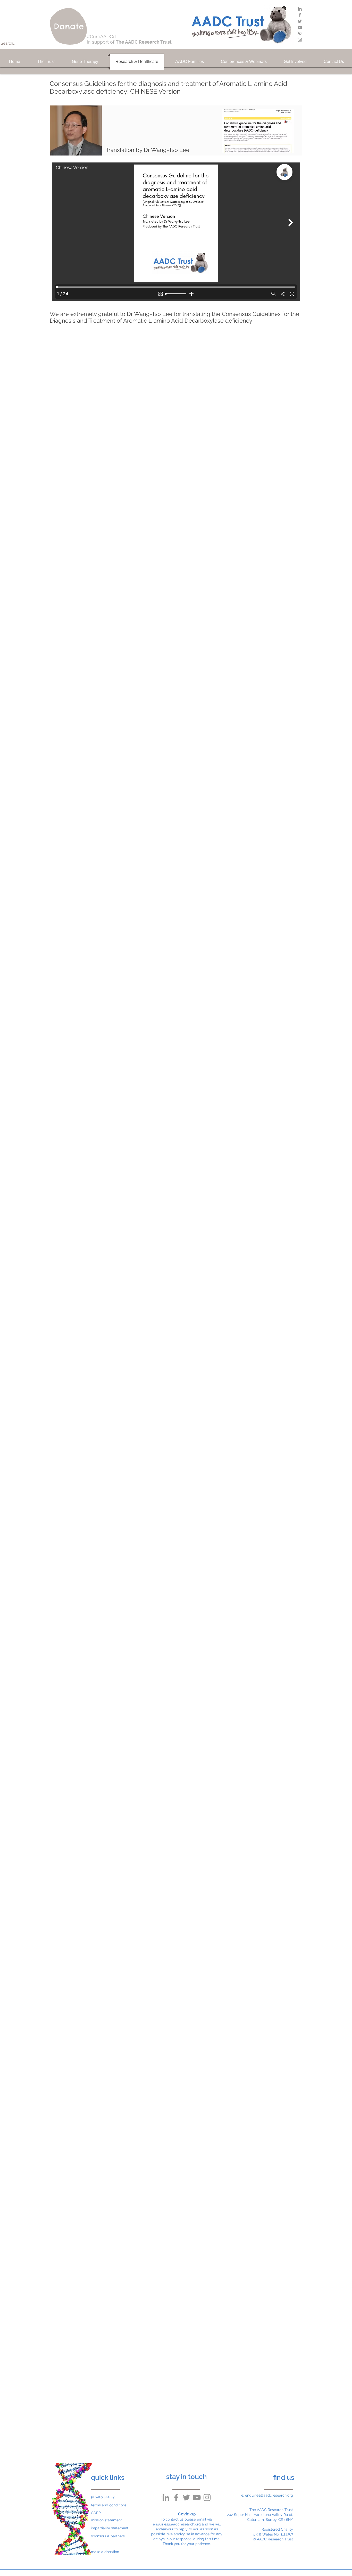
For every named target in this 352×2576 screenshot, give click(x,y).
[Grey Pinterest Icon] (300, 34)
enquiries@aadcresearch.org (177, 2524)
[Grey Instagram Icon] (300, 40)
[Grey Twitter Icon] (300, 21)
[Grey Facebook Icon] (300, 15)
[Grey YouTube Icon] (300, 27)
